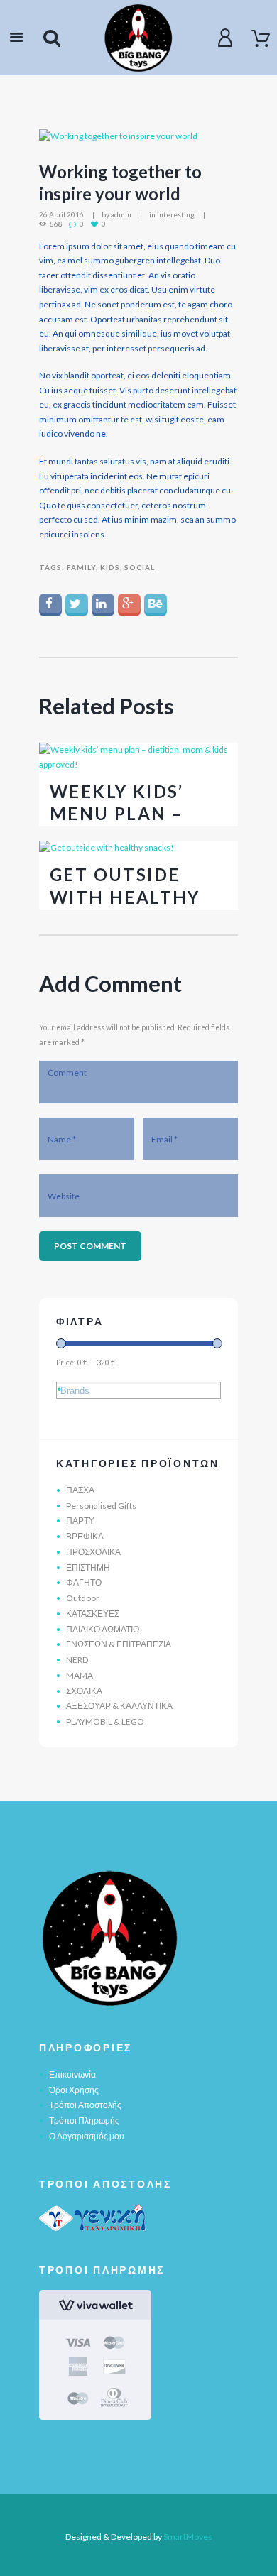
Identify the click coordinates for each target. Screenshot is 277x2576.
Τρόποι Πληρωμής (84, 2121)
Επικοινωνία (72, 2074)
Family (81, 567)
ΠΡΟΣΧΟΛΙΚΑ (93, 1552)
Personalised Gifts (101, 1506)
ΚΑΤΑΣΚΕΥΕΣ (93, 1614)
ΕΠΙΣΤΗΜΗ (88, 1567)
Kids (110, 567)
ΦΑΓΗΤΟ (84, 1582)
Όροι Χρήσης (74, 2090)
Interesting (176, 214)
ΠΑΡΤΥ (80, 1521)
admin (121, 214)
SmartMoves (188, 2537)
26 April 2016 (61, 214)
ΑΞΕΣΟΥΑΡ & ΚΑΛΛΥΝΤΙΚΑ (119, 1706)
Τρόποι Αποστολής (85, 2105)
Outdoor (83, 1598)
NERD (77, 1660)
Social (140, 567)
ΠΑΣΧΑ (80, 1490)
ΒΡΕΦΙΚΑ (85, 1536)
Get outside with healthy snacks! (125, 896)
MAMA (80, 1675)
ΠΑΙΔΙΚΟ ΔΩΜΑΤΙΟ (103, 1629)
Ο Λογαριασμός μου (87, 2136)
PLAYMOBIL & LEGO (105, 1721)
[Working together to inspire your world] (138, 137)
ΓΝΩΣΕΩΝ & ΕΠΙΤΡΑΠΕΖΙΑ (119, 1644)
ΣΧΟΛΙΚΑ (84, 1691)
